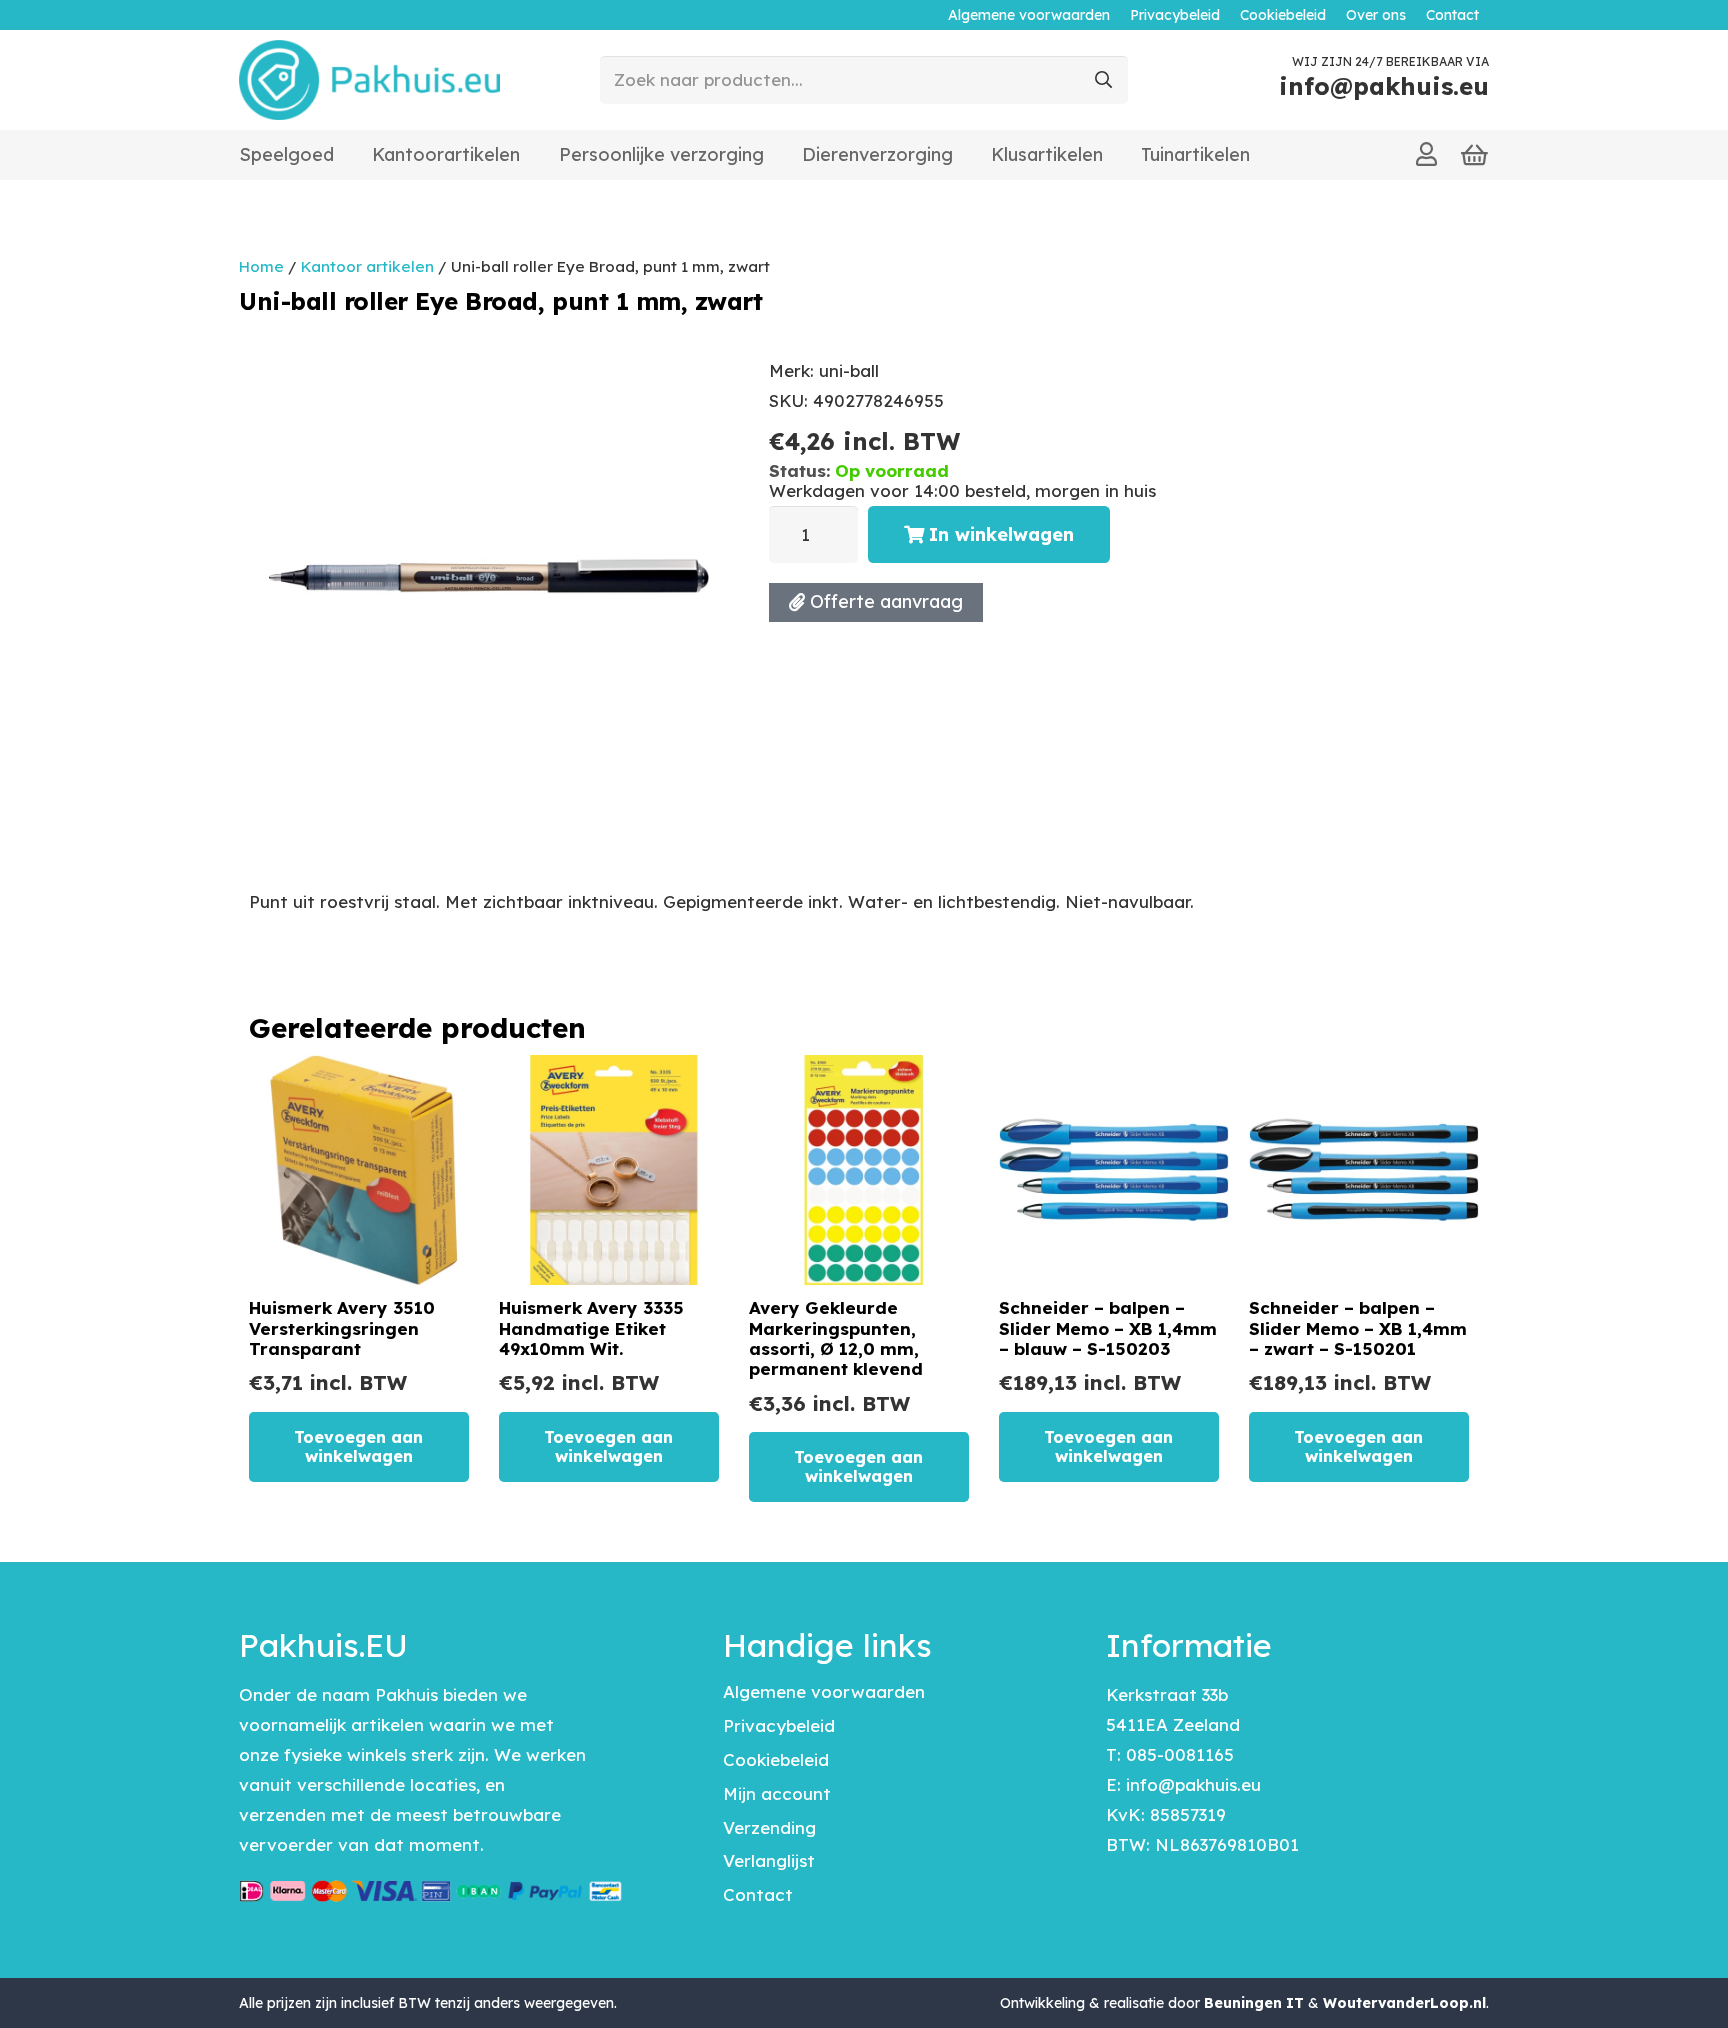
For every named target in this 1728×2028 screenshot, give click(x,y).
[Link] (1426, 154)
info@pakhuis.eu (1193, 1784)
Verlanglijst (769, 1860)
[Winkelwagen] (1475, 155)
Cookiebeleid (776, 1759)
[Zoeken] (1104, 80)
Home (261, 266)
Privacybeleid (779, 1725)
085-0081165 (1180, 1754)
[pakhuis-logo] (369, 80)
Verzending (769, 1827)
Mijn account (777, 1793)
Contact (758, 1894)
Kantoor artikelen (367, 266)
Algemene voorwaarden (824, 1691)
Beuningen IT (1254, 2003)
